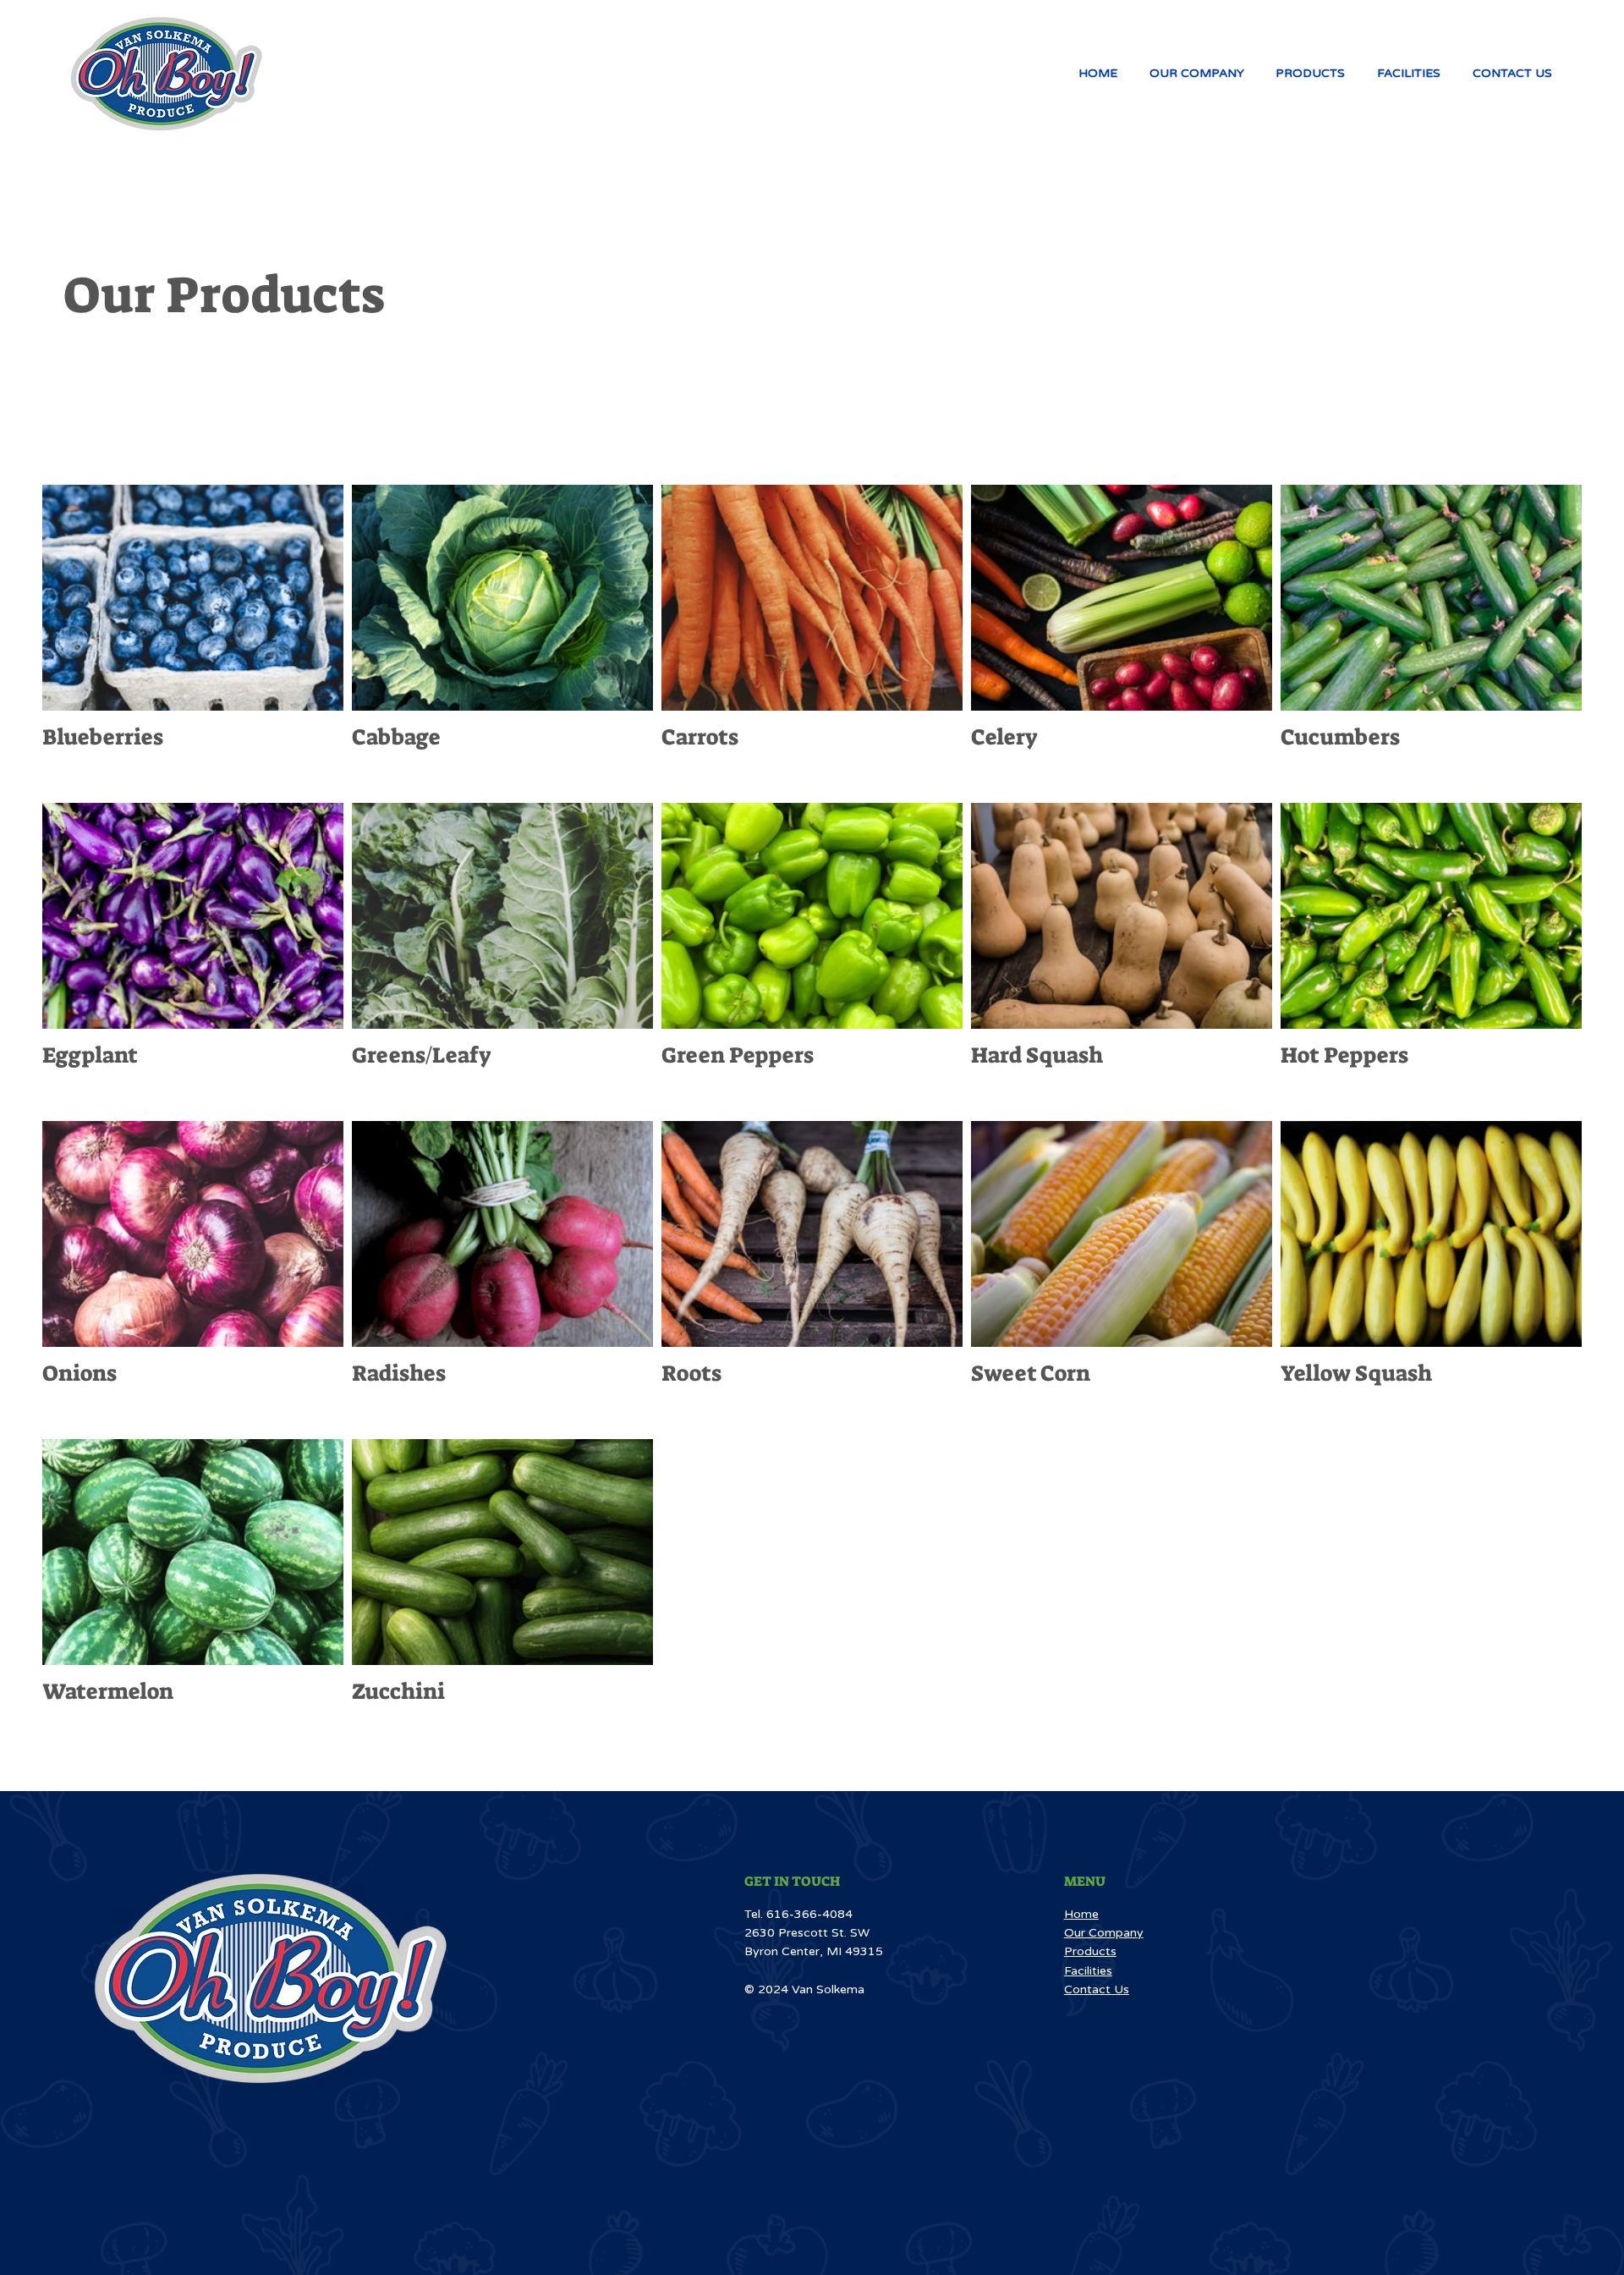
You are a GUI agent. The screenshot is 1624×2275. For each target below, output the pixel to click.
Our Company (1104, 1933)
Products (1090, 1951)
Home (1081, 1914)
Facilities (1088, 1971)
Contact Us (1097, 1989)
